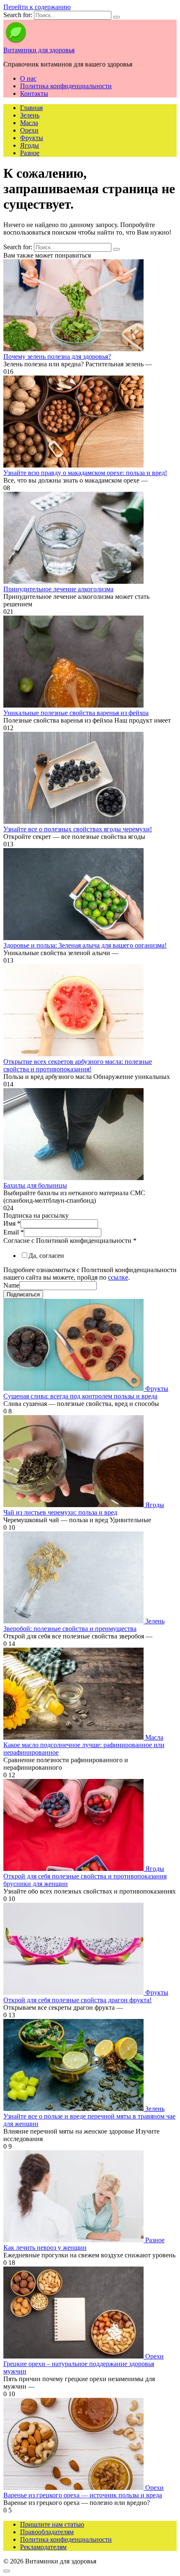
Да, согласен (46, 1256)
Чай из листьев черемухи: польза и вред (60, 1512)
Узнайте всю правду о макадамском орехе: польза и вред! (85, 473)
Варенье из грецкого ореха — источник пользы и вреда (83, 2495)
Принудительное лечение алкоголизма (58, 589)
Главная (31, 108)
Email (14, 1232)
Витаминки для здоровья (39, 50)
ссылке (118, 1277)
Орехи (29, 130)
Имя (12, 1223)
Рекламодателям (43, 2547)
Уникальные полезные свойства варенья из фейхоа (76, 713)
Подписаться (23, 1294)
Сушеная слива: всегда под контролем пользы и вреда (80, 1396)
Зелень (30, 115)
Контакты (34, 93)
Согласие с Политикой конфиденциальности (70, 1241)
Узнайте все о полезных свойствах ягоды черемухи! (78, 829)
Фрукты (32, 138)
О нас (28, 78)
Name (11, 1285)
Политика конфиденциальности (66, 86)
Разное (30, 153)
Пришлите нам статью (52, 2524)
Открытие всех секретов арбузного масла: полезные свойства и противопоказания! (78, 1065)
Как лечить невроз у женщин (45, 2248)
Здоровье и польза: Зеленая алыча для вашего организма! (85, 945)
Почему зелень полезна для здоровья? (57, 356)
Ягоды (30, 145)
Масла (29, 123)
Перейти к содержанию (37, 7)
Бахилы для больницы (35, 1185)
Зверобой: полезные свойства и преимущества (70, 1629)
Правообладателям (47, 2532)
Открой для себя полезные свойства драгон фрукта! (77, 2000)
